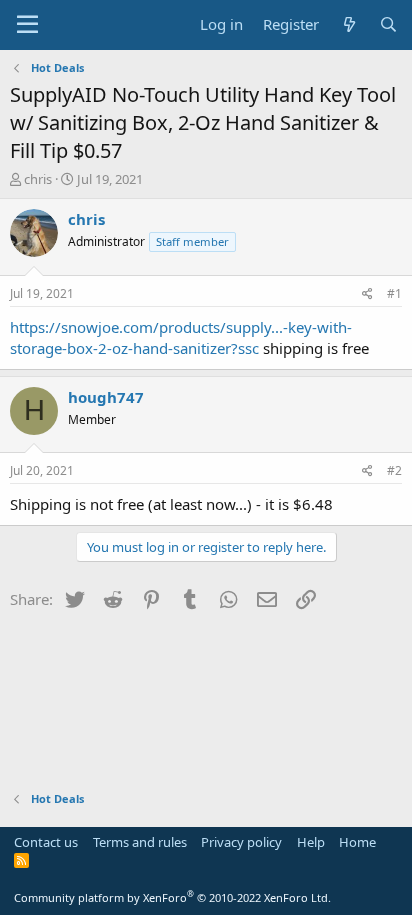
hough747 (106, 397)
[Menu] (27, 25)
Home (357, 842)
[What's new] (348, 24)
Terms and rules (140, 842)
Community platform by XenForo (172, 897)
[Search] (388, 24)
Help (311, 842)
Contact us (46, 842)
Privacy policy (241, 842)
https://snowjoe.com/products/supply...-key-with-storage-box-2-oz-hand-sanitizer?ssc (181, 337)
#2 (394, 470)
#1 (394, 293)
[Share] (367, 294)
